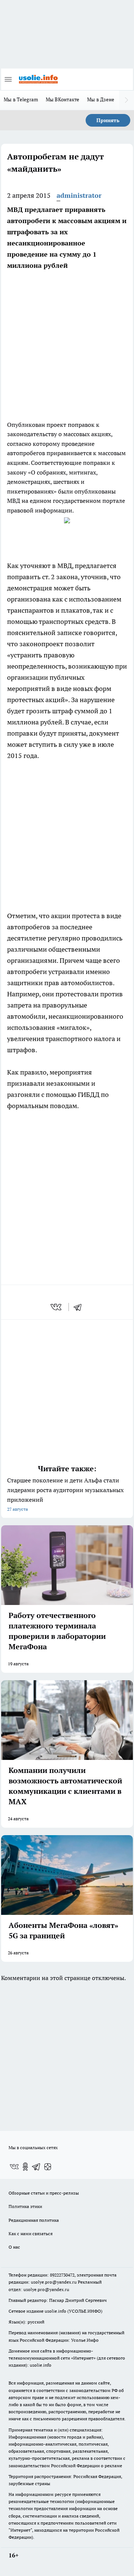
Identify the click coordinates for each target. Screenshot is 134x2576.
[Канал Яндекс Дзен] (48, 2167)
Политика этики (25, 2206)
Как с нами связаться (31, 2234)
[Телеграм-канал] (36, 2167)
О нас (14, 2247)
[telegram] (80, 1307)
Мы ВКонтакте (63, 99)
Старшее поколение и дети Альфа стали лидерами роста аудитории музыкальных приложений (65, 1494)
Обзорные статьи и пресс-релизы (44, 2193)
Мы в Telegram (21, 99)
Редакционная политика (34, 2220)
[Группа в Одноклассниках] (25, 2167)
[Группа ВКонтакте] (14, 2167)
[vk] (57, 1307)
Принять (108, 120)
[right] (127, 100)
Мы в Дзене (101, 99)
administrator (79, 195)
